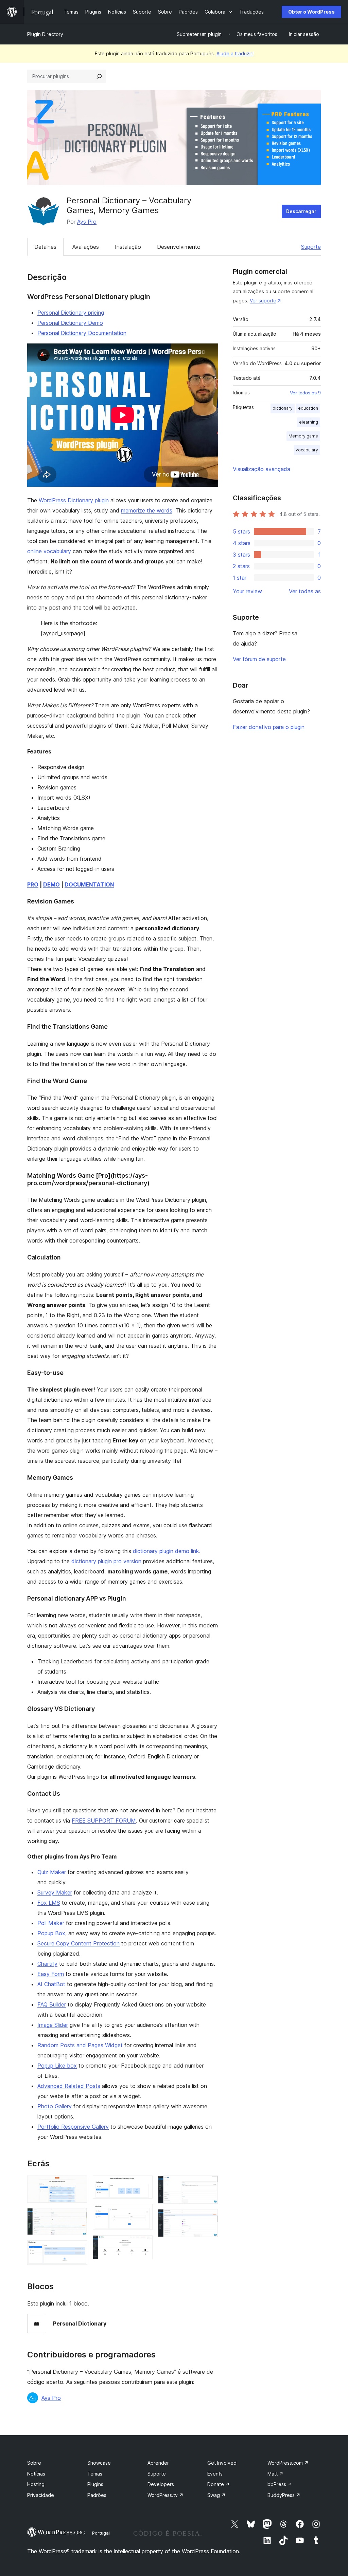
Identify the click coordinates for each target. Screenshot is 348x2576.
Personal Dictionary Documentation (82, 333)
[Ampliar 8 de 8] (209, 2218)
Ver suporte (263, 301)
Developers (161, 2484)
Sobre (34, 2463)
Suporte (311, 247)
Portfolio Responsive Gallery (73, 2127)
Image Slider (53, 2025)
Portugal (101, 2533)
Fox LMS (49, 1903)
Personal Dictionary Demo (70, 323)
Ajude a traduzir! (235, 53)
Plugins (95, 2484)
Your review (247, 591)
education (308, 408)
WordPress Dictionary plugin (74, 500)
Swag (216, 2495)
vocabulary (307, 450)
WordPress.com (288, 2463)
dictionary (283, 408)
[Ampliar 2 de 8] (78, 2217)
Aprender (158, 2463)
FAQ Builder (52, 2004)
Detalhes (45, 247)
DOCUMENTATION (89, 884)
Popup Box (51, 1933)
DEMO (51, 884)
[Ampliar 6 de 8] (143, 2244)
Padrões (97, 2495)
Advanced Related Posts (69, 2086)
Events (215, 2474)
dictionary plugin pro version (106, 1561)
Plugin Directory (45, 34)
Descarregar (301, 211)
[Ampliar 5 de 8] (143, 2213)
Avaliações (86, 247)
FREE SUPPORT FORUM (104, 1821)
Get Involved (222, 2463)
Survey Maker (55, 1892)
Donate (219, 2484)
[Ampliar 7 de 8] (209, 2185)
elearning (309, 422)
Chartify (47, 1964)
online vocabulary (49, 551)
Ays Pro (87, 222)
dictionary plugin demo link (166, 1551)
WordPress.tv (166, 2495)
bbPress (280, 2484)
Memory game (303, 436)
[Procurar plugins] (99, 76)
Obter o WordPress (311, 12)
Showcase (99, 2463)
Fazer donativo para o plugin (269, 727)
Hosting (36, 2484)
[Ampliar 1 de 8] (78, 2185)
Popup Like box (57, 2066)
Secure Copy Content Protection (79, 1943)
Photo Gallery (55, 2106)
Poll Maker (51, 1923)
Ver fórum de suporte (259, 659)
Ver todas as (305, 591)
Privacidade (41, 2495)
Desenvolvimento (179, 247)
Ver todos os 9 (305, 393)
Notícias (36, 2474)
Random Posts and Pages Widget (80, 2045)
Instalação (128, 247)
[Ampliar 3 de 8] (78, 2250)
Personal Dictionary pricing (71, 313)
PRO (33, 884)
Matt (275, 2474)
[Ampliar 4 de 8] (143, 2185)
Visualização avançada (262, 469)
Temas (95, 2474)
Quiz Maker (52, 1872)
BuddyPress (284, 2495)
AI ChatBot (51, 1984)
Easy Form (51, 1974)
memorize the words (147, 510)
